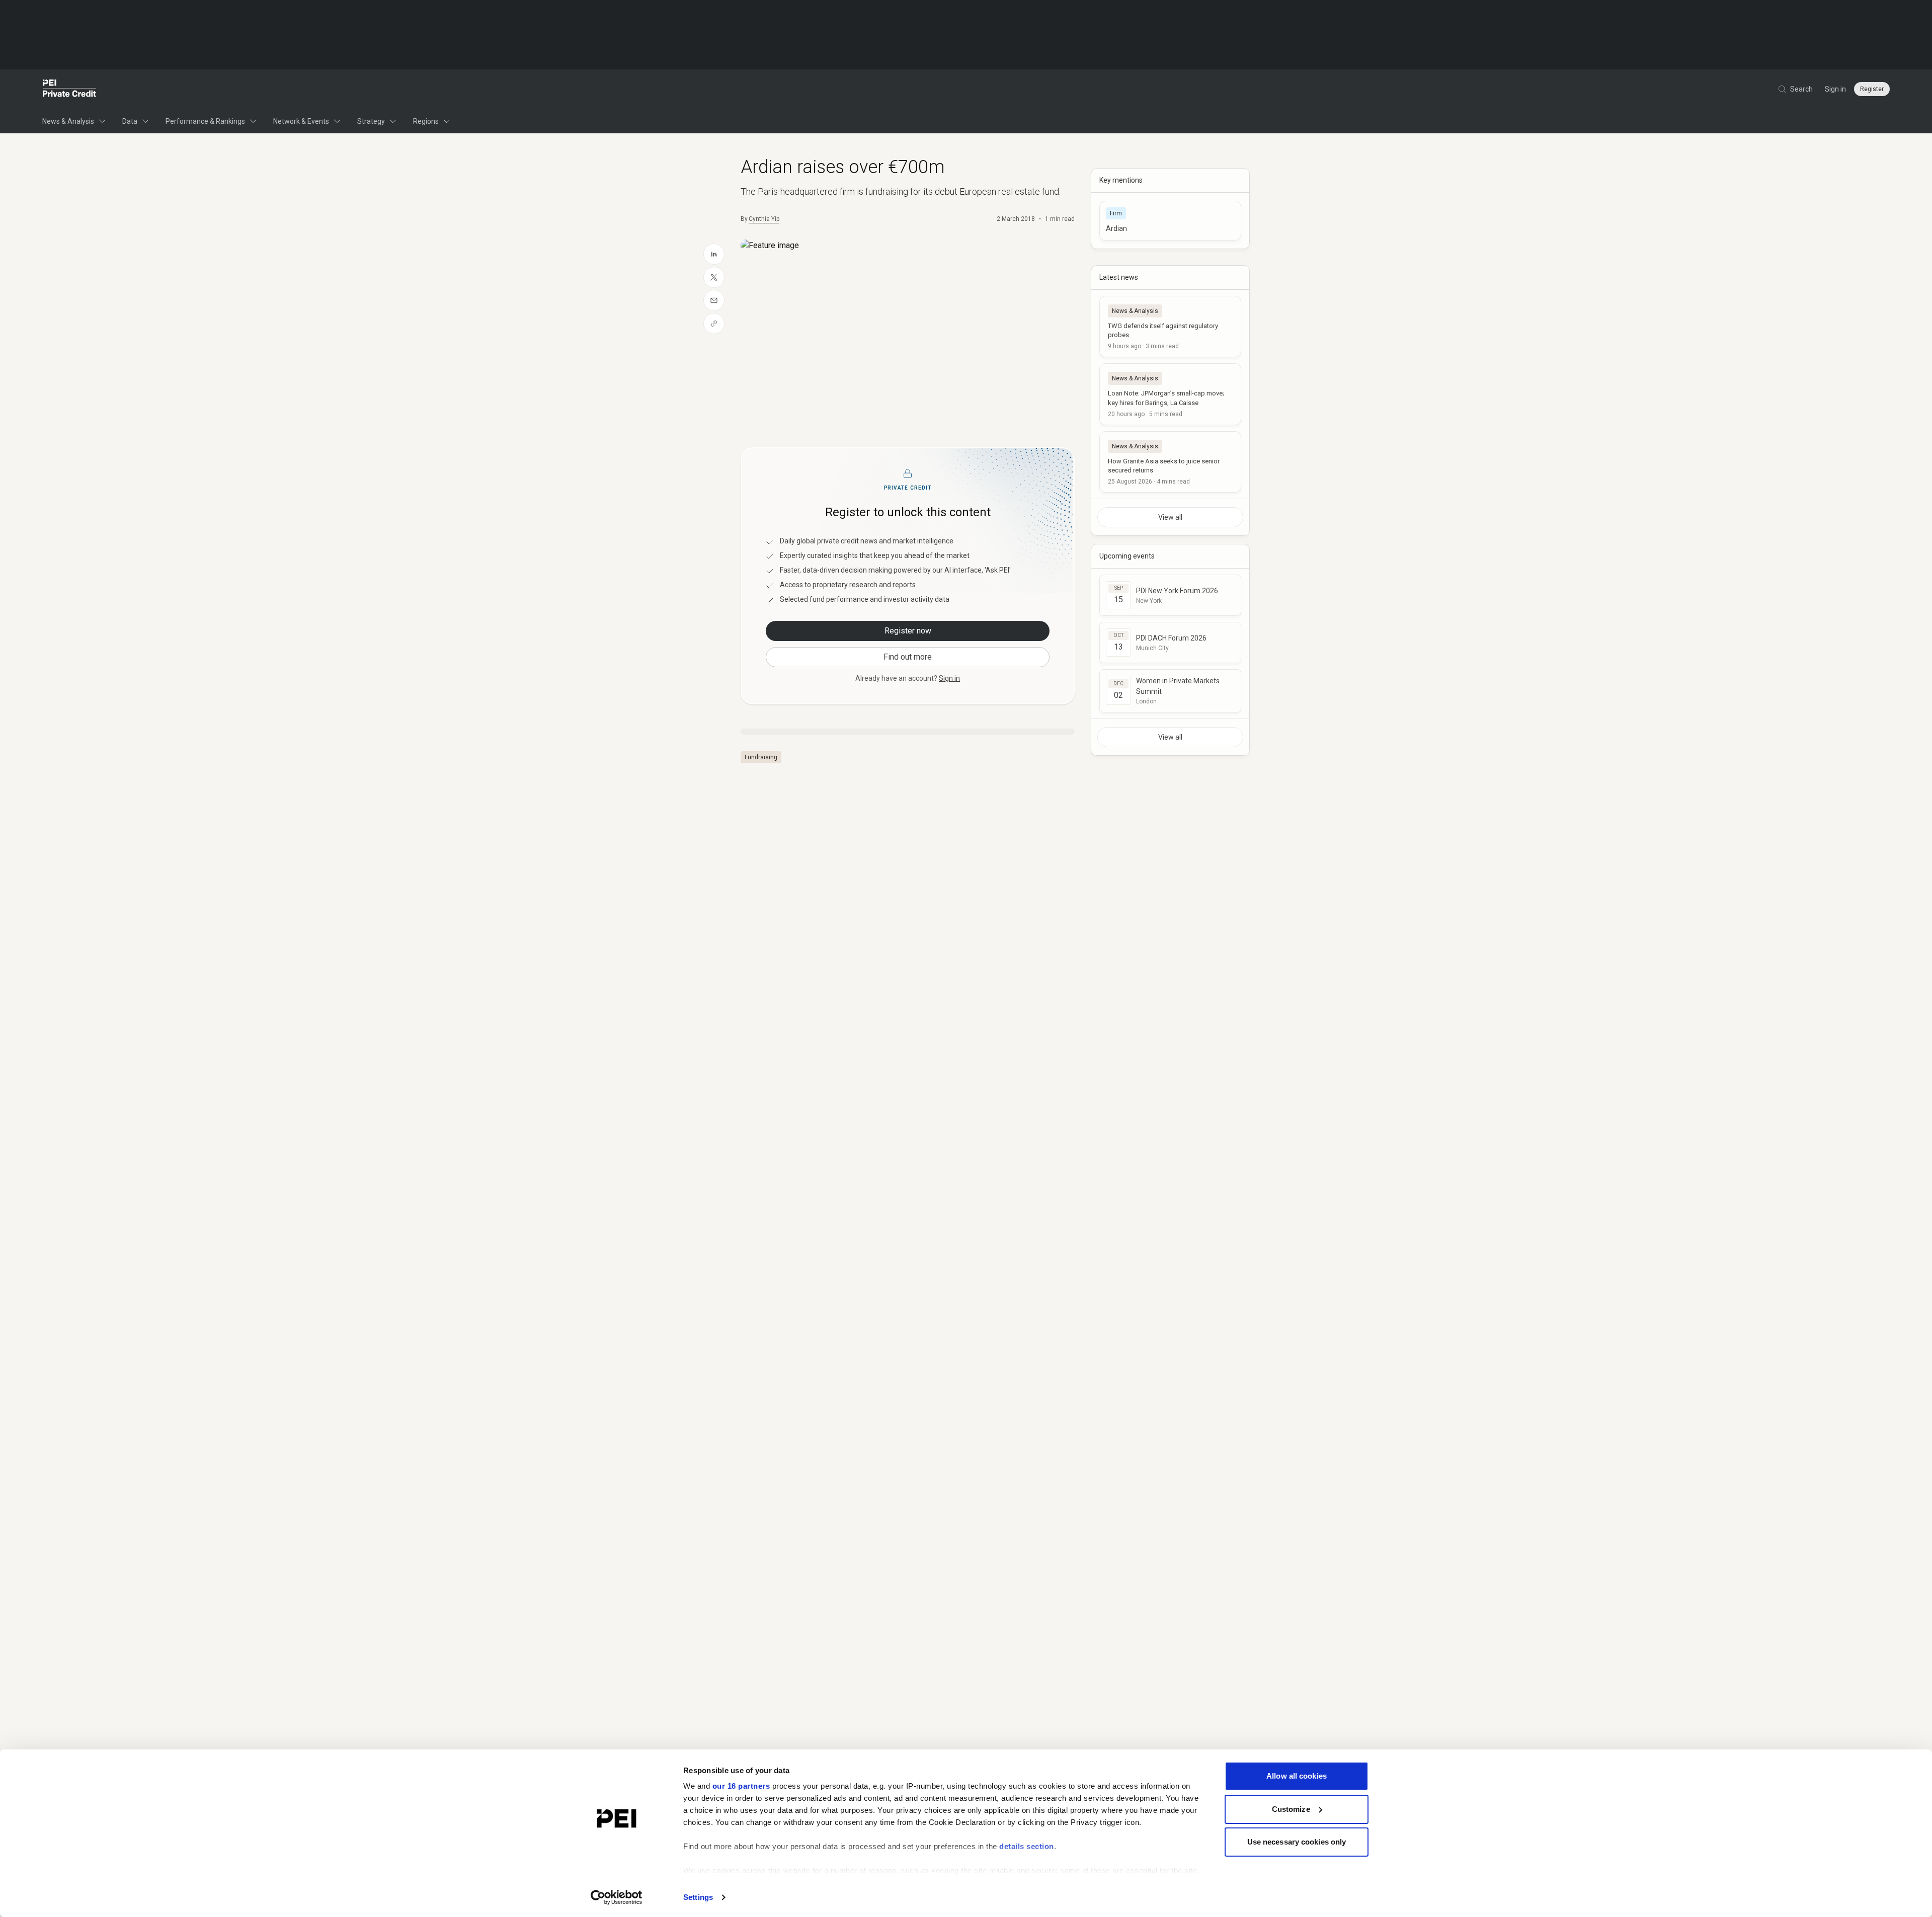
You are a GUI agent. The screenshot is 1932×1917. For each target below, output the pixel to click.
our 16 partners (741, 1786)
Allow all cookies (1297, 1776)
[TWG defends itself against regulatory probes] (1170, 327)
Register (1872, 89)
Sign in (1835, 89)
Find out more (908, 657)
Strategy (371, 121)
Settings (698, 1897)
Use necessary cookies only (1297, 1842)
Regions (426, 121)
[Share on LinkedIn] (714, 254)
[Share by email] (714, 300)
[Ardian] (1170, 221)
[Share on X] (714, 277)
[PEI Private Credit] (70, 89)
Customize (1291, 1809)
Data (130, 121)
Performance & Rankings (205, 121)
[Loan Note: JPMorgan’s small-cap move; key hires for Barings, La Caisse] (1170, 394)
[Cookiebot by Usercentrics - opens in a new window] (617, 1897)
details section (1027, 1846)
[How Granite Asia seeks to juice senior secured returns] (1170, 462)
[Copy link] (714, 324)
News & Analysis (68, 121)
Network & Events (301, 121)
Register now (908, 631)
